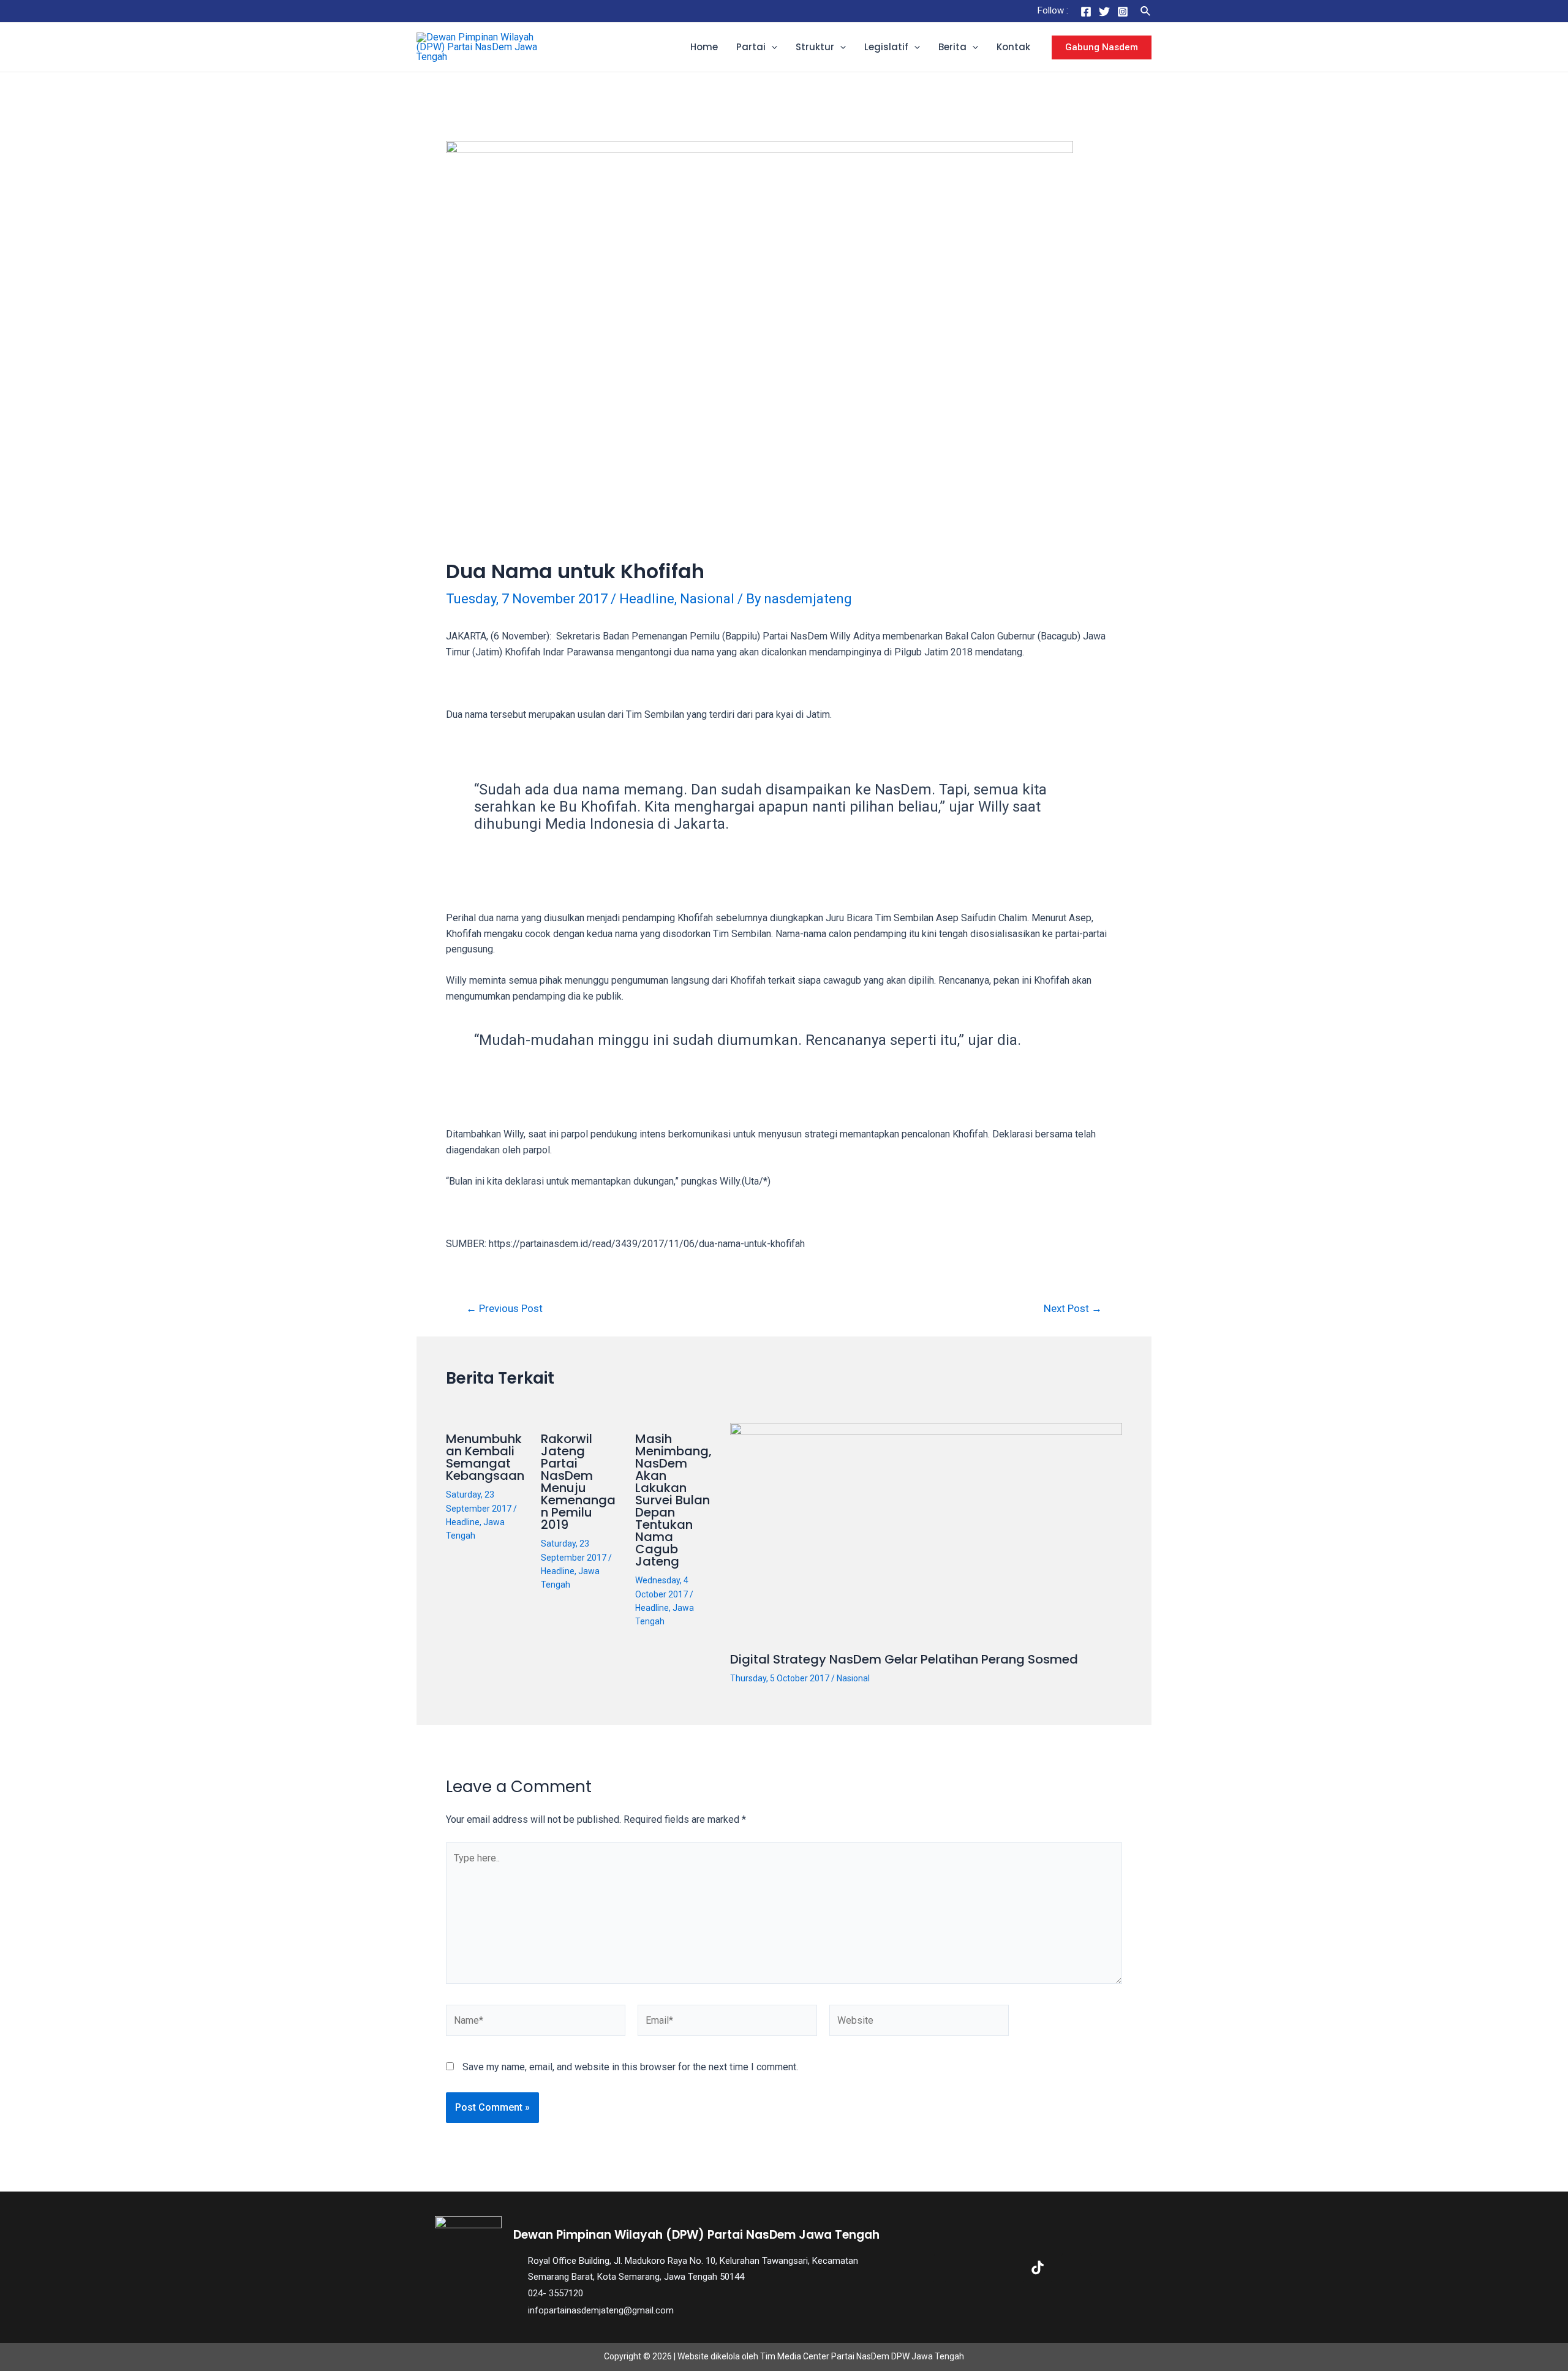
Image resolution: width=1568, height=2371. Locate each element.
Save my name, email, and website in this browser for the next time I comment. (630, 2067)
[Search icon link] (1146, 11)
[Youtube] (1077, 2267)
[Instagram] (1123, 12)
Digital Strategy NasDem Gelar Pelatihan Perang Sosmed (904, 1659)
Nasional (707, 599)
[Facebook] (1086, 12)
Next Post (1073, 1309)
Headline (647, 599)
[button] (771, 47)
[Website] (919, 2023)
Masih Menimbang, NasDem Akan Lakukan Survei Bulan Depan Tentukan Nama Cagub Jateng (673, 1500)
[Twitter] (1104, 12)
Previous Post (504, 1309)
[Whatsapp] (1116, 2267)
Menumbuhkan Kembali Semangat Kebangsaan (485, 1457)
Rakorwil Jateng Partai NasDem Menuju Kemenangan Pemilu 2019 (578, 1482)
